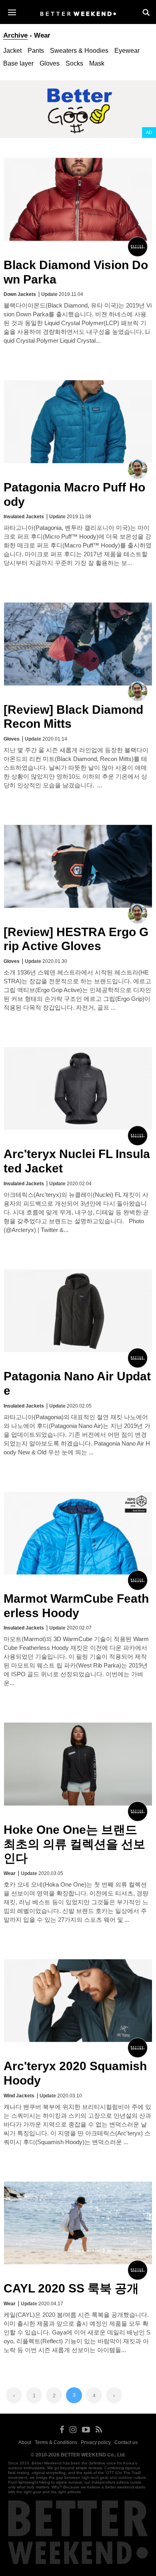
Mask (97, 63)
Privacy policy (96, 2442)
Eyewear (127, 51)
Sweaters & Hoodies (79, 51)
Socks (74, 63)
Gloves (50, 63)
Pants (36, 51)
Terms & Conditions (56, 2442)
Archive (15, 35)
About (25, 2442)
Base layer (18, 63)
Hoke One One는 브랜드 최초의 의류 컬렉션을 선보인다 (74, 1844)
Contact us (126, 2442)
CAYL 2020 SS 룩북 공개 (71, 2288)
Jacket (12, 51)
